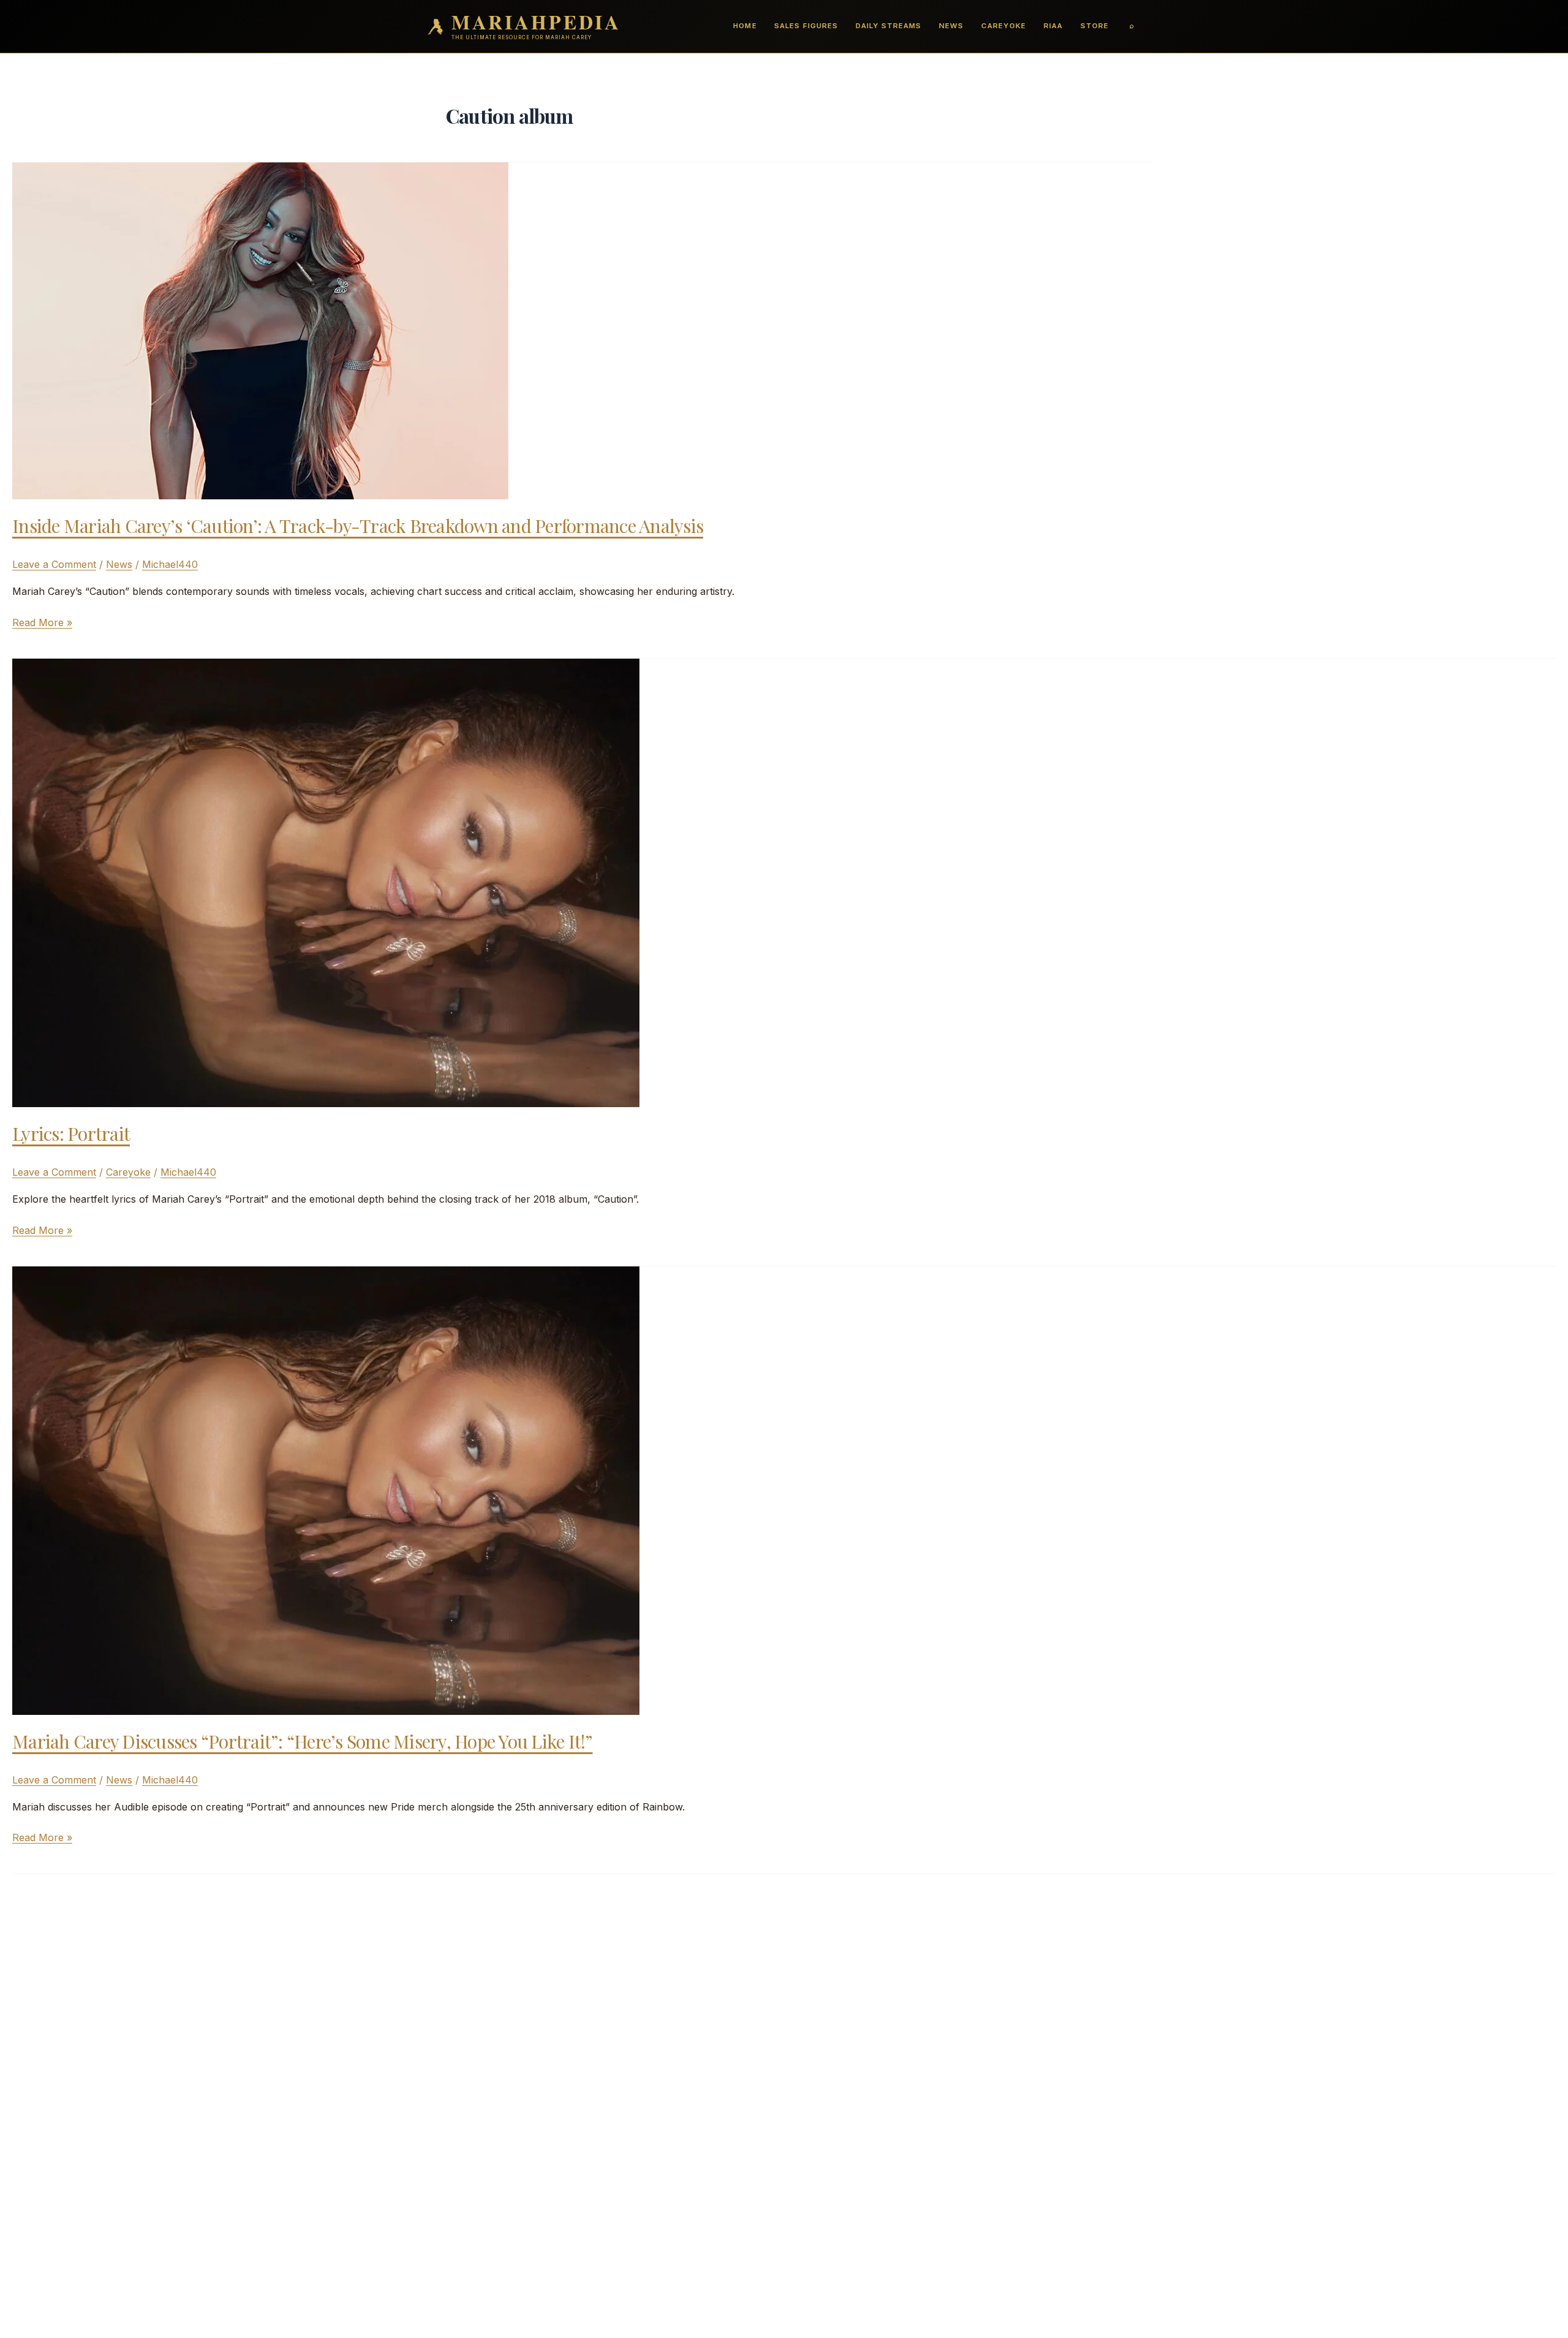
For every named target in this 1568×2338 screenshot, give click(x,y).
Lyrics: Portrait (71, 1133)
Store (1095, 26)
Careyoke (1004, 26)
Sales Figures (806, 26)
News (951, 26)
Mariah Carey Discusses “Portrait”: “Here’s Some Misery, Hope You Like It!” (303, 1741)
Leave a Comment (54, 564)
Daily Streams (888, 26)
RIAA (1053, 26)
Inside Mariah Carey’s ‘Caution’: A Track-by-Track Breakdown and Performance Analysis (358, 526)
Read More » (42, 623)
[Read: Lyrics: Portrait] (326, 882)
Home (745, 26)
